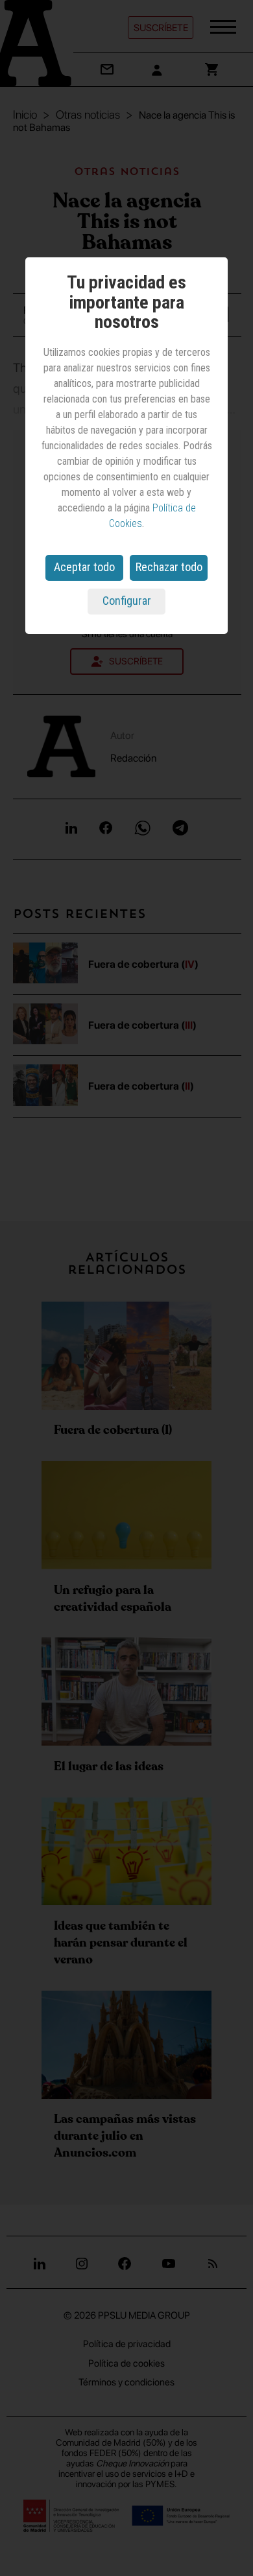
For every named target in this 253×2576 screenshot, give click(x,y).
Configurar (127, 601)
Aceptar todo (84, 567)
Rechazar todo (169, 567)
